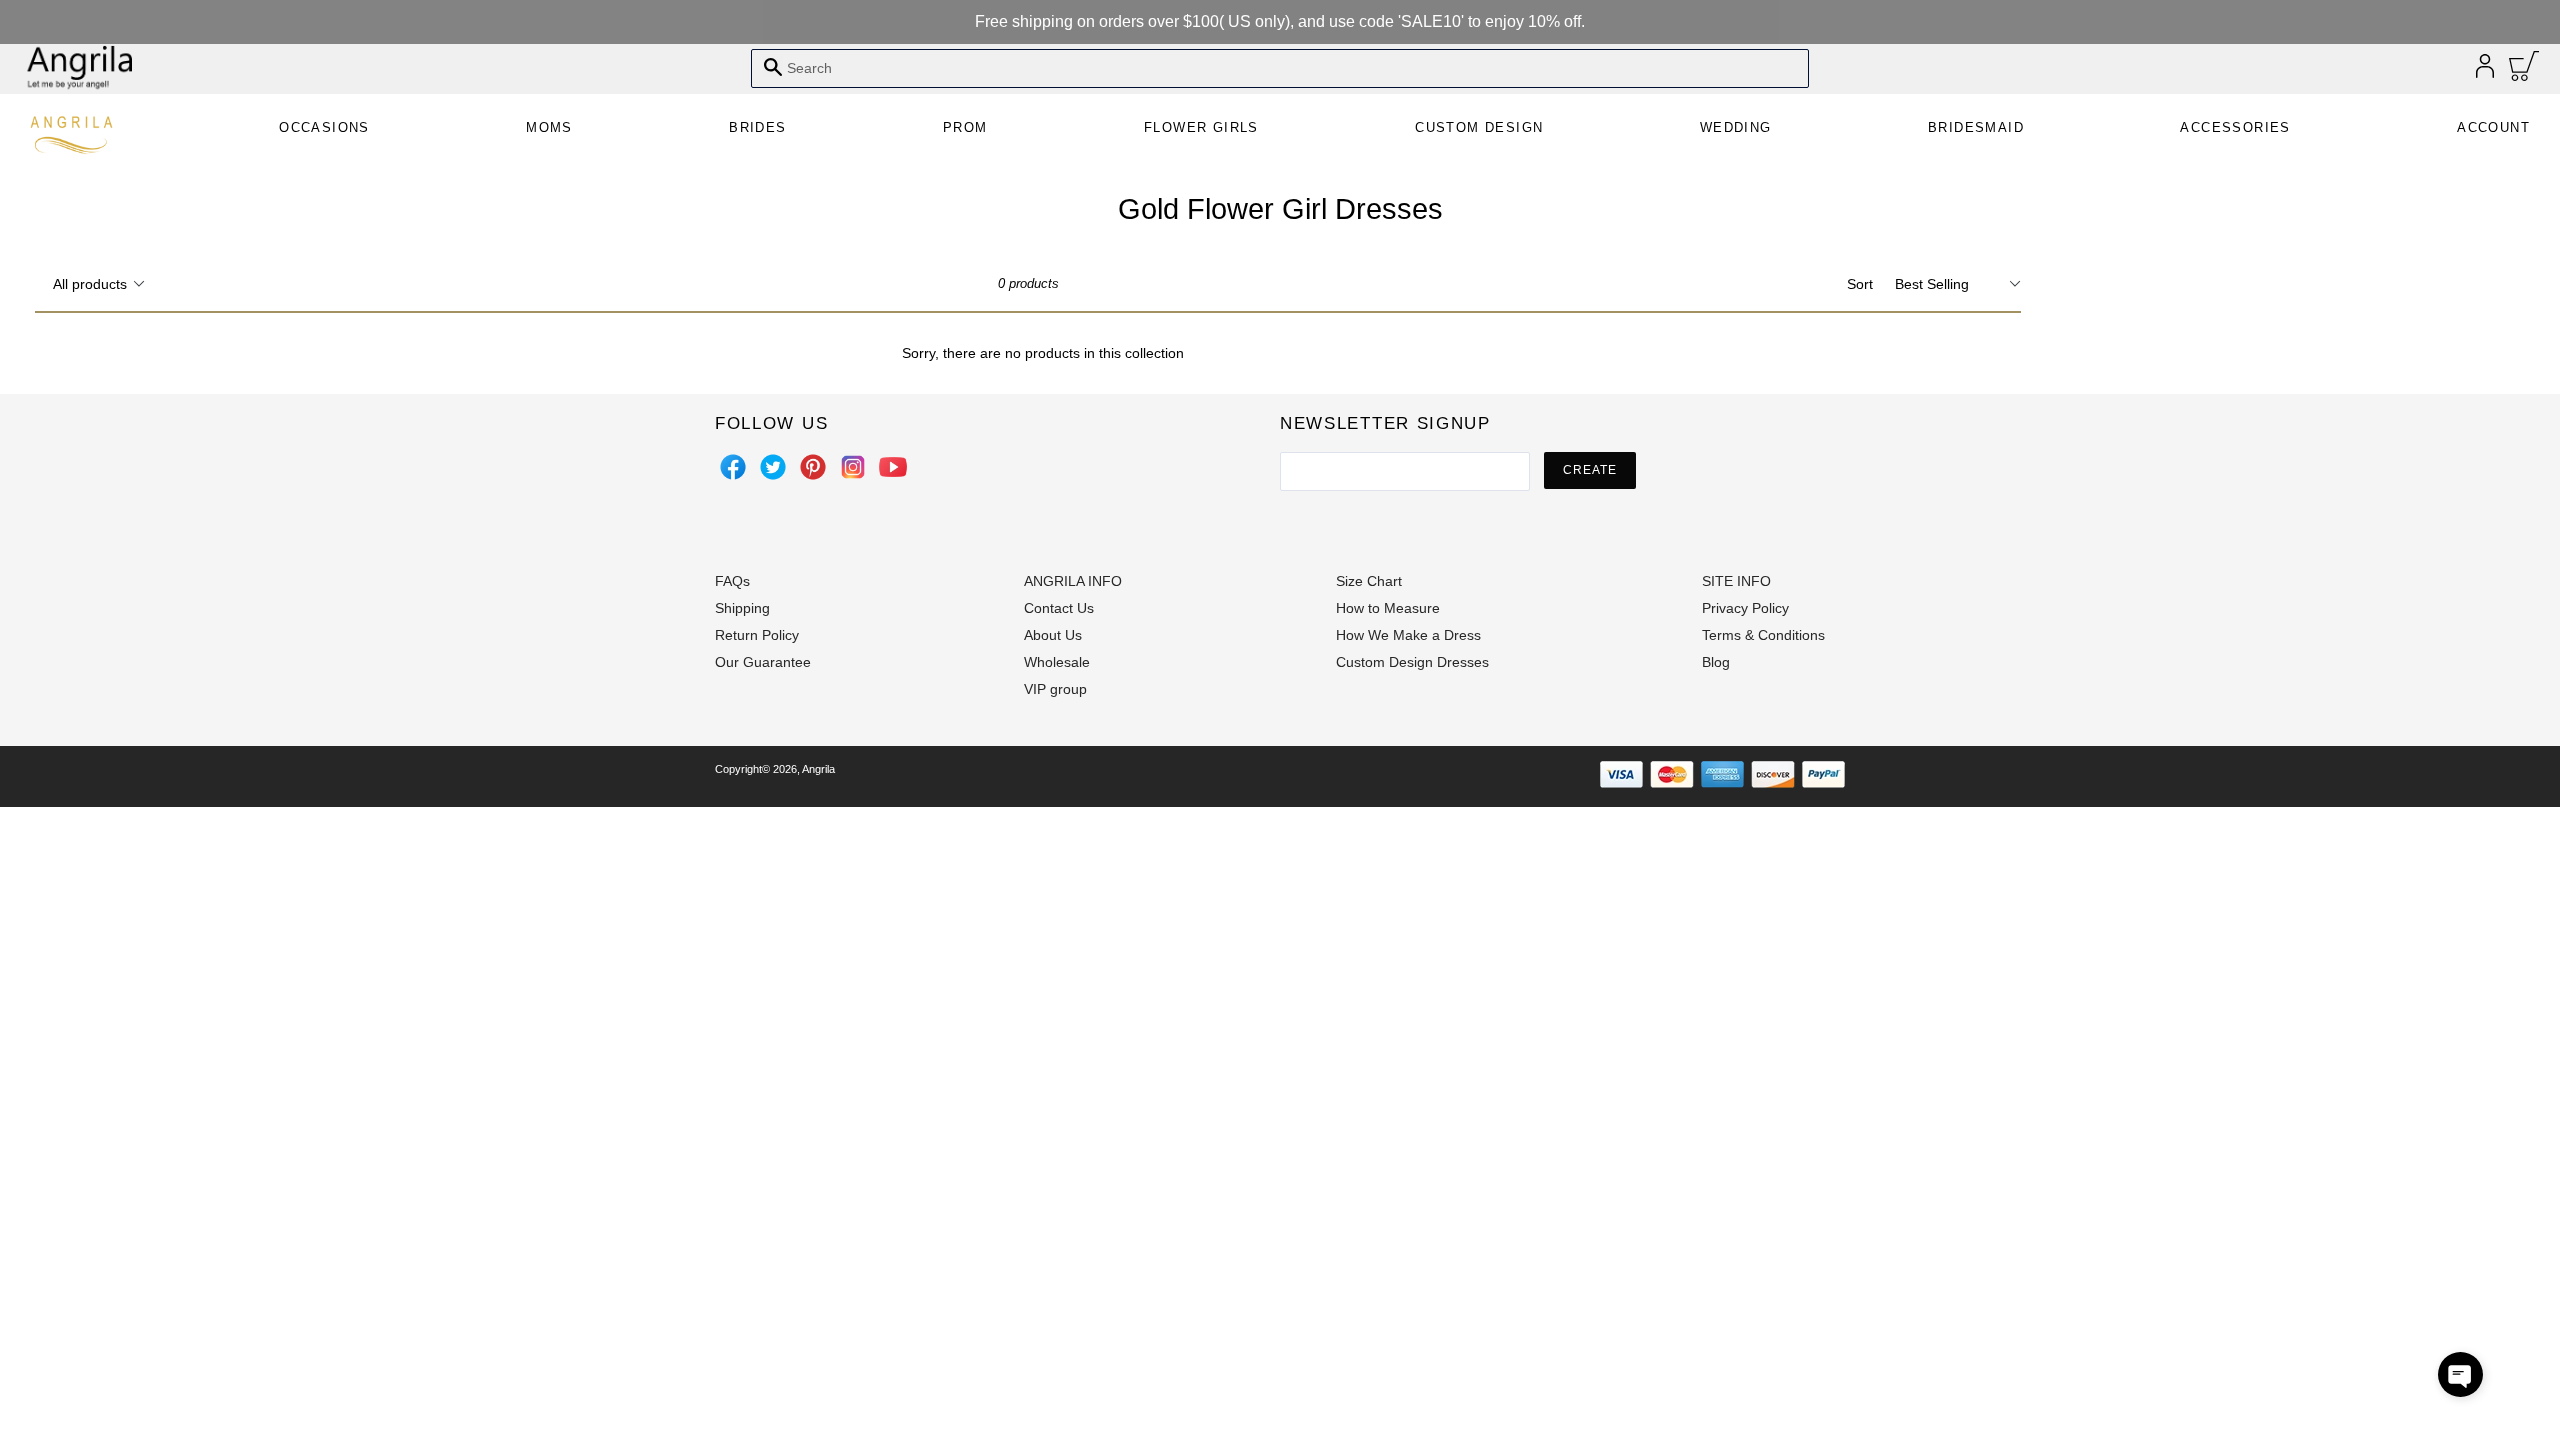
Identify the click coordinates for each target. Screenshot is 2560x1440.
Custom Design (1479, 127)
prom (965, 127)
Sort (1860, 284)
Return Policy (757, 635)
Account (2493, 127)
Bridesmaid (1976, 127)
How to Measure (1388, 608)
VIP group (1055, 689)
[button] (2460, 1374)
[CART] (2524, 71)
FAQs (732, 581)
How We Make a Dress (1408, 635)
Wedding (1736, 127)
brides (757, 127)
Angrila (818, 769)
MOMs (549, 127)
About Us (1053, 635)
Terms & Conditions (1763, 635)
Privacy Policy (1745, 608)
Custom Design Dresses (1412, 662)
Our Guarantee (763, 662)
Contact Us (1059, 608)
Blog (1716, 662)
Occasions (324, 127)
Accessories (2235, 127)
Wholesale (1057, 662)
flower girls (1201, 127)
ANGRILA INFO (1073, 581)
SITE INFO (1736, 581)
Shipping (742, 608)
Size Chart (1369, 581)
